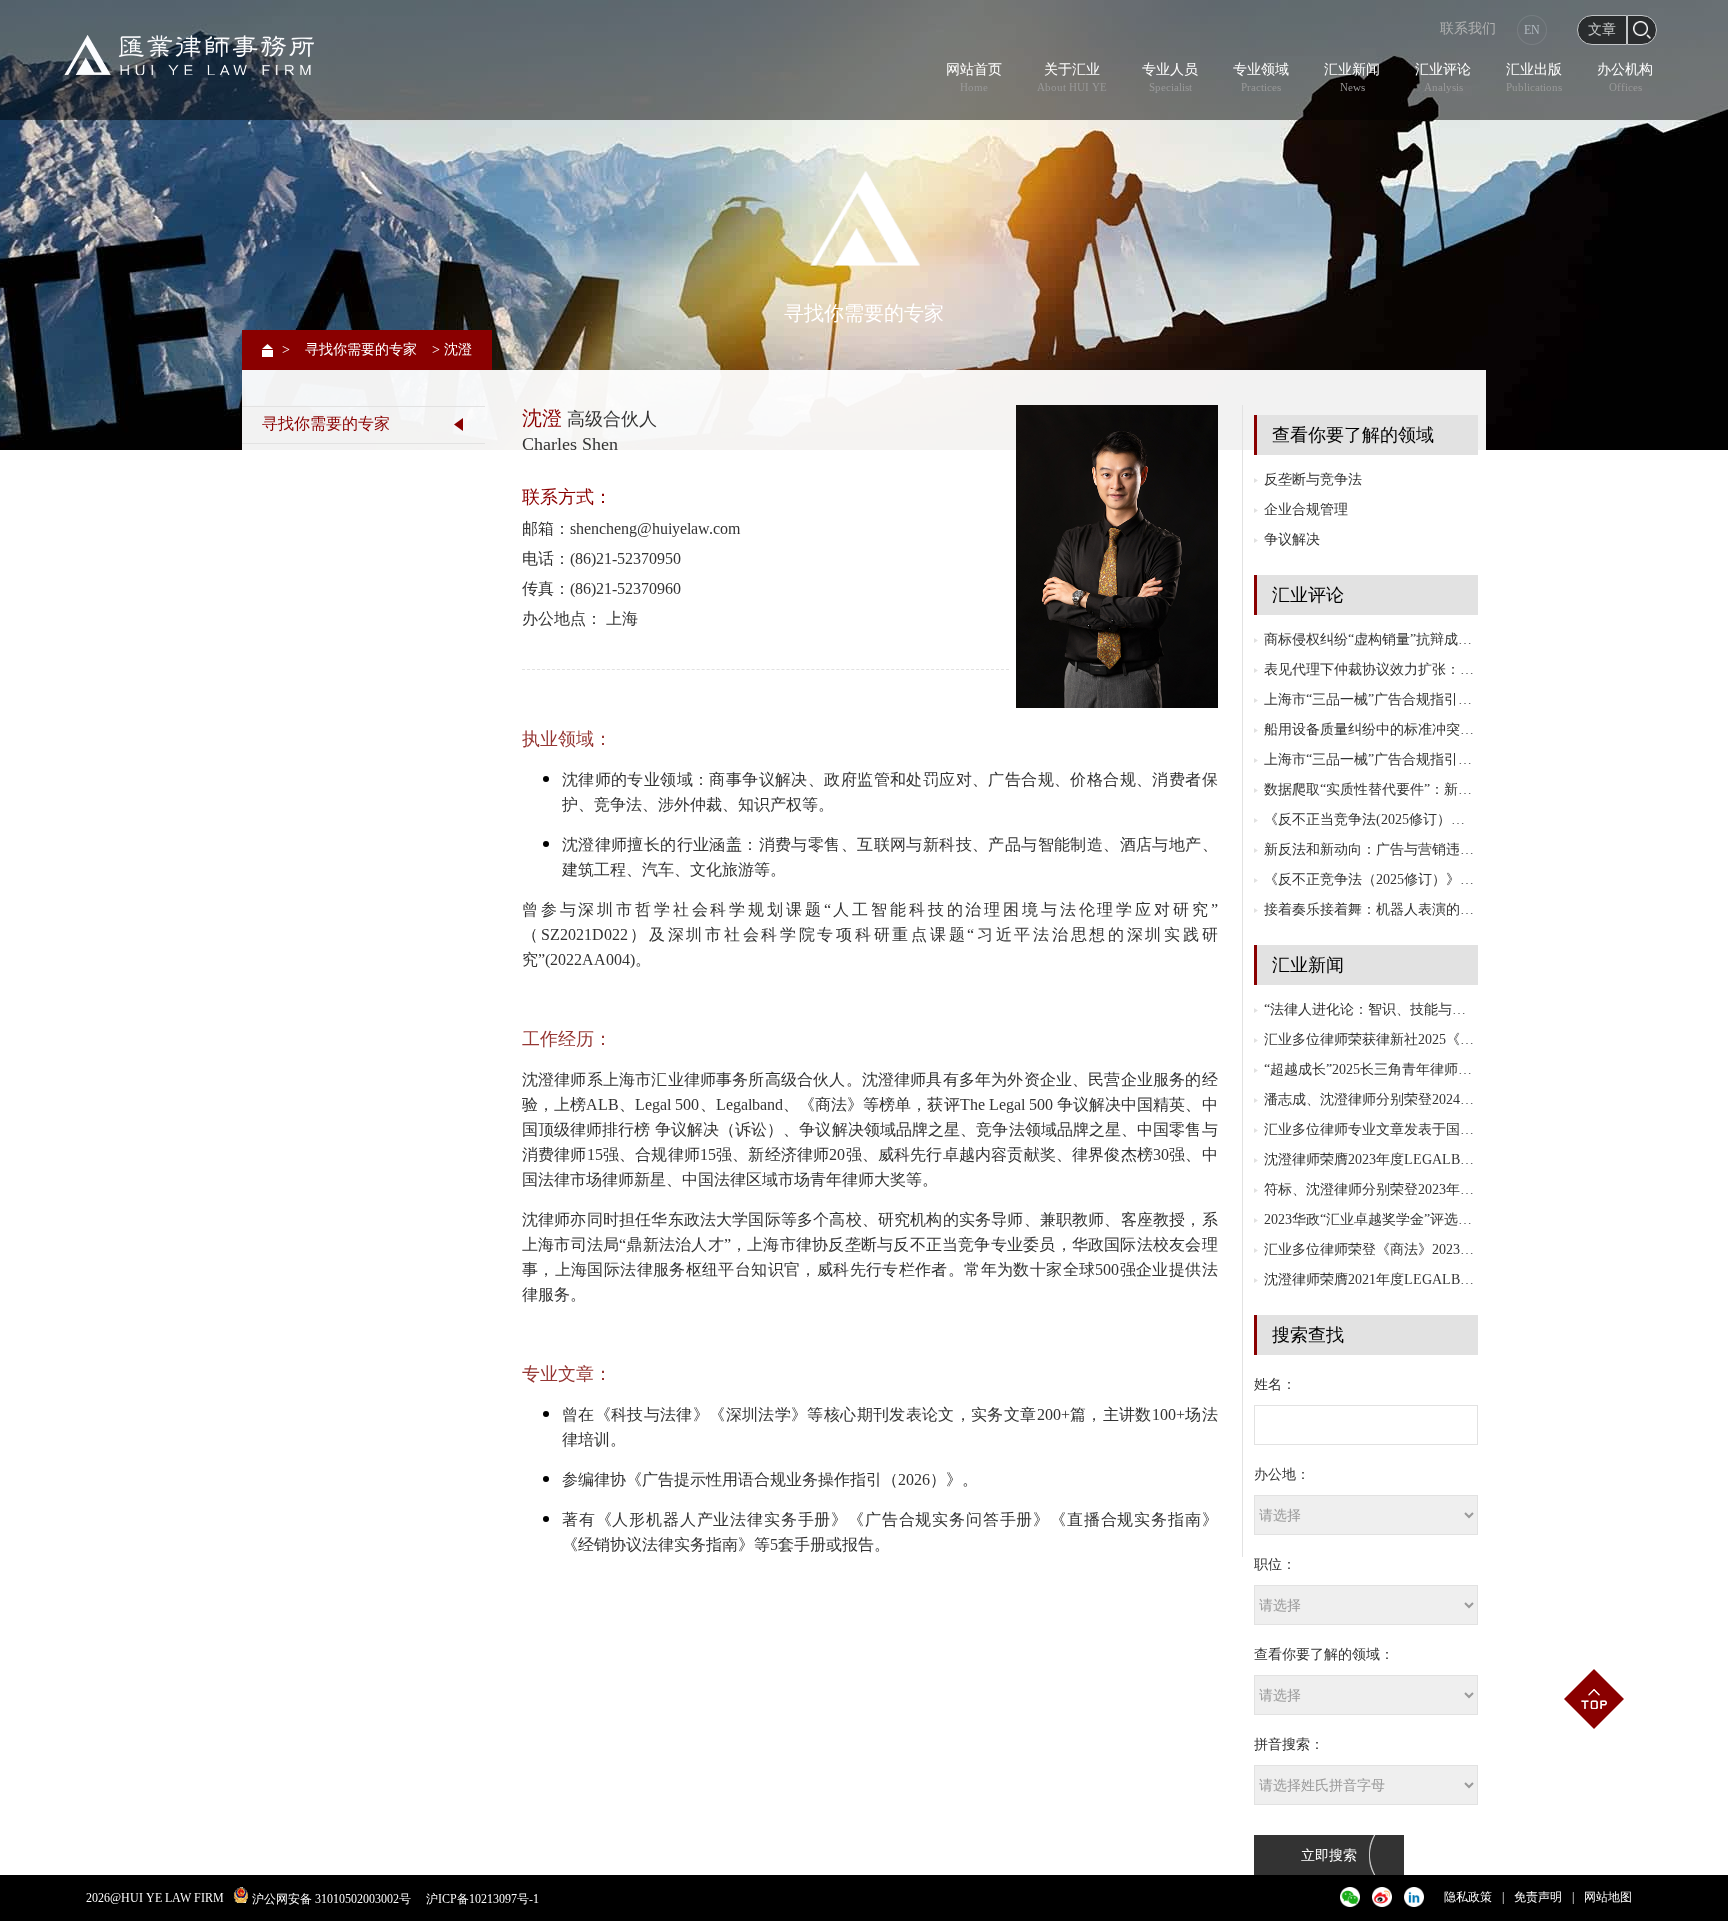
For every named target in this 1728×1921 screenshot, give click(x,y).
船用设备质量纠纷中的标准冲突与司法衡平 (1371, 729)
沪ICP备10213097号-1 (482, 1899)
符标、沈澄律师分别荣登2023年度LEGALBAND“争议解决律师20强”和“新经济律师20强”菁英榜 (1371, 1189)
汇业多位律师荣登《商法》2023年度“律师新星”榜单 (1371, 1249)
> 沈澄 (452, 349)
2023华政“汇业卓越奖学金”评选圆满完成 (1371, 1219)
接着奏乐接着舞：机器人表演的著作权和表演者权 (1371, 909)
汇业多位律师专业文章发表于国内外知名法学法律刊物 (1371, 1129)
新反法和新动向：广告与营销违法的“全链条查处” (1371, 849)
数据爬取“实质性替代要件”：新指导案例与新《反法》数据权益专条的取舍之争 (1371, 789)
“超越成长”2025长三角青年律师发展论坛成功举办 (1371, 1069)
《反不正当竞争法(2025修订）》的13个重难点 (1371, 819)
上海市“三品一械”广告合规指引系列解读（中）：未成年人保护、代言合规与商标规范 (1371, 699)
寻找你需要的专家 (361, 349)
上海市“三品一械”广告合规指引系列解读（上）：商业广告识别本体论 (1371, 759)
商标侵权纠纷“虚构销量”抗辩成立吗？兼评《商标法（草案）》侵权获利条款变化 (1371, 639)
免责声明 (1538, 1897)
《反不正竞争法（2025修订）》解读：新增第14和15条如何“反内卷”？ (1371, 879)
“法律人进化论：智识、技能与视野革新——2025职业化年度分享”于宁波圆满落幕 (1371, 1009)
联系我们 (1468, 28)
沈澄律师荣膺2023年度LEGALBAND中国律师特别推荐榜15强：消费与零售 (1371, 1159)
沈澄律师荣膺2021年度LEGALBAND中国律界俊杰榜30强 (1371, 1279)
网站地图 (1608, 1897)
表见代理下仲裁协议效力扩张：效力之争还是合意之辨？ (1371, 669)
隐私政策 (1468, 1897)
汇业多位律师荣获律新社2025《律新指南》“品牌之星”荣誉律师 (1371, 1039)
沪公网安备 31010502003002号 (331, 1899)
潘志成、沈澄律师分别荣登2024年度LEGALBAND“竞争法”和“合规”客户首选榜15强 (1371, 1099)
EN (1532, 30)
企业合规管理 (1306, 509)
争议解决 (1292, 539)
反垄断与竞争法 (1313, 479)
